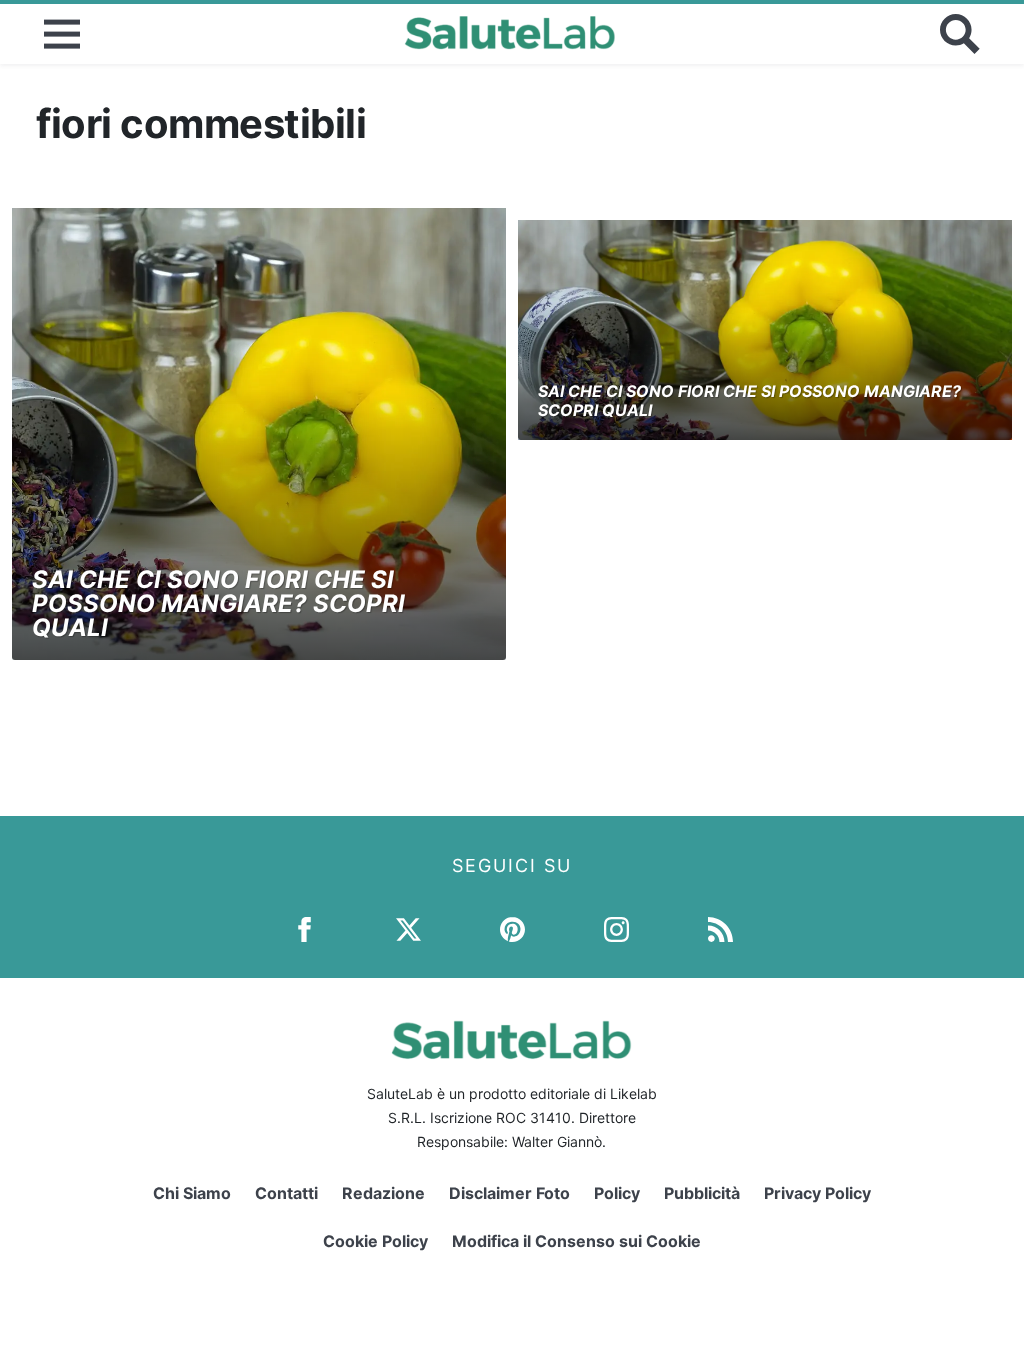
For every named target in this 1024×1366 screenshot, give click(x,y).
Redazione (383, 1193)
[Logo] (510, 34)
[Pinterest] (512, 928)
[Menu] (62, 34)
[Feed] (720, 928)
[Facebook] (304, 928)
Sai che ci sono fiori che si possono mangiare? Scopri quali (218, 603)
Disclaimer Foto (509, 1193)
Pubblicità (702, 1193)
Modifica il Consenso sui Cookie (576, 1241)
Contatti (286, 1193)
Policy (617, 1193)
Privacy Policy (817, 1193)
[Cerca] (960, 34)
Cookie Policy (375, 1241)
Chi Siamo (192, 1193)
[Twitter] (408, 928)
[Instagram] (616, 928)
